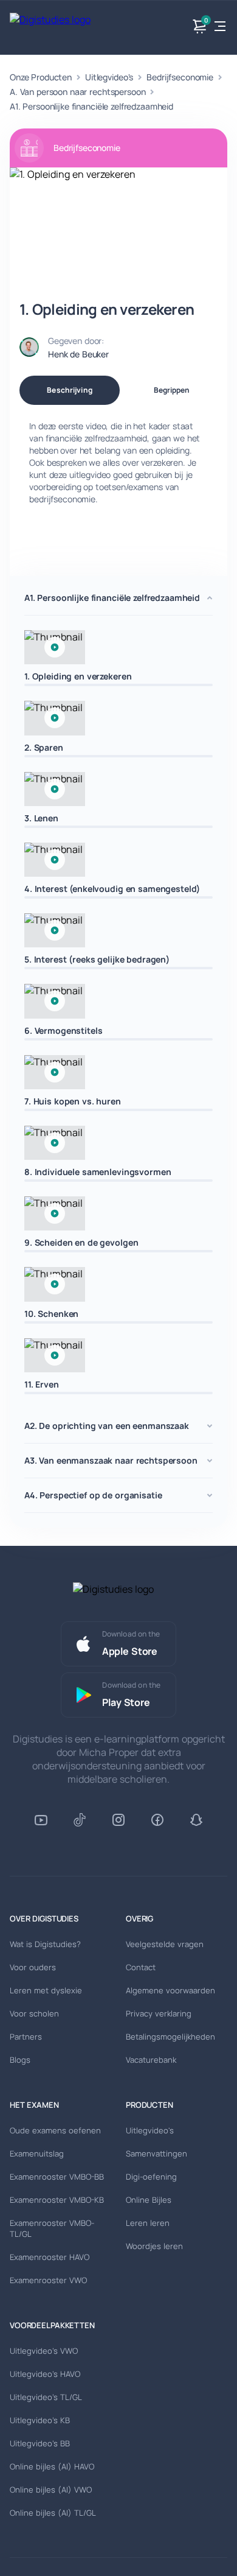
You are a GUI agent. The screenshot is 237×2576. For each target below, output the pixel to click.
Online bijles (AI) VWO (51, 2490)
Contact (141, 1967)
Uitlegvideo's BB (40, 2443)
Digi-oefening (151, 2177)
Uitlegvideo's (109, 77)
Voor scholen (34, 2013)
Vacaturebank (151, 2060)
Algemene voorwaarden (170, 1990)
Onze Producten (41, 77)
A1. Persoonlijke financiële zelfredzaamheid (91, 106)
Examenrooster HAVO (50, 2257)
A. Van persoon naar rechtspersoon (77, 92)
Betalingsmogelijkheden (170, 2037)
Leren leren (148, 2223)
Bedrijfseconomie (180, 77)
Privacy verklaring (159, 2013)
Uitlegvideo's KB (40, 2420)
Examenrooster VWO (48, 2280)
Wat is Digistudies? (45, 1944)
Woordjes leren (154, 2246)
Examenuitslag (37, 2153)
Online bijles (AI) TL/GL (53, 2513)
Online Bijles (149, 2200)
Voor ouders (33, 1967)
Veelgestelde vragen (165, 1944)
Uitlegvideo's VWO (44, 2351)
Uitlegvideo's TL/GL (46, 2397)
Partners (26, 2037)
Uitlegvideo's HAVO (45, 2374)
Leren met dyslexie (46, 1990)
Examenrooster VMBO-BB (57, 2177)
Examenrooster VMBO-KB (57, 2200)
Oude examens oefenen (55, 2130)
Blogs (20, 2060)
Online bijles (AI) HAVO (52, 2466)
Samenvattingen (156, 2153)
